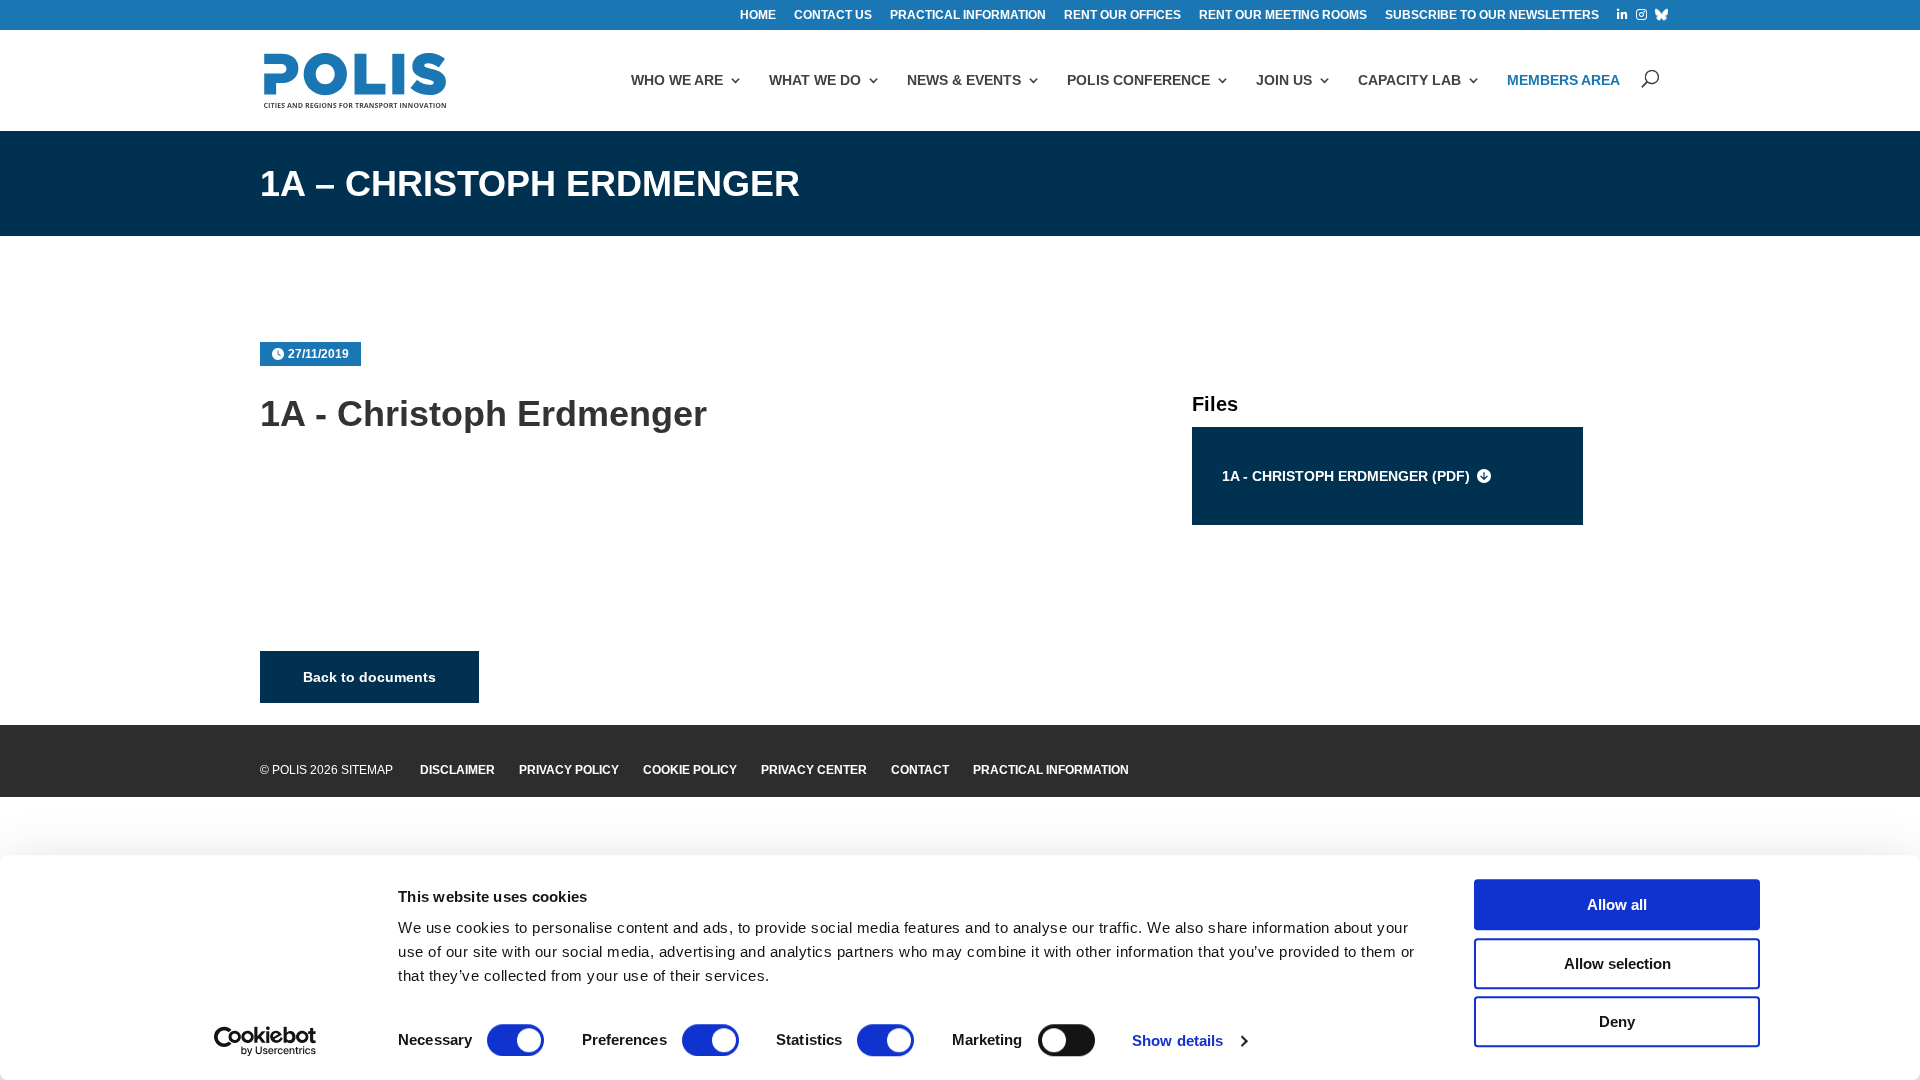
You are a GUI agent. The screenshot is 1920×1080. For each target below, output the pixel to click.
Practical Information (1051, 770)
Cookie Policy (690, 770)
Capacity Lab (1409, 80)
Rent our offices (1122, 15)
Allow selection (1617, 963)
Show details (1177, 1040)
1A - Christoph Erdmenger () (1346, 476)
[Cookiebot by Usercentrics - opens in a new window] (265, 1041)
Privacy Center (814, 770)
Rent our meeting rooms (1283, 15)
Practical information (968, 15)
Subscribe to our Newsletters (1492, 15)
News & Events (964, 80)
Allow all (1617, 904)
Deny (1617, 1021)
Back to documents (369, 677)
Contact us (833, 15)
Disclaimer (457, 770)
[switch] (710, 1040)
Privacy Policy (569, 770)
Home (758, 15)
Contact (920, 770)
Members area (1563, 80)
